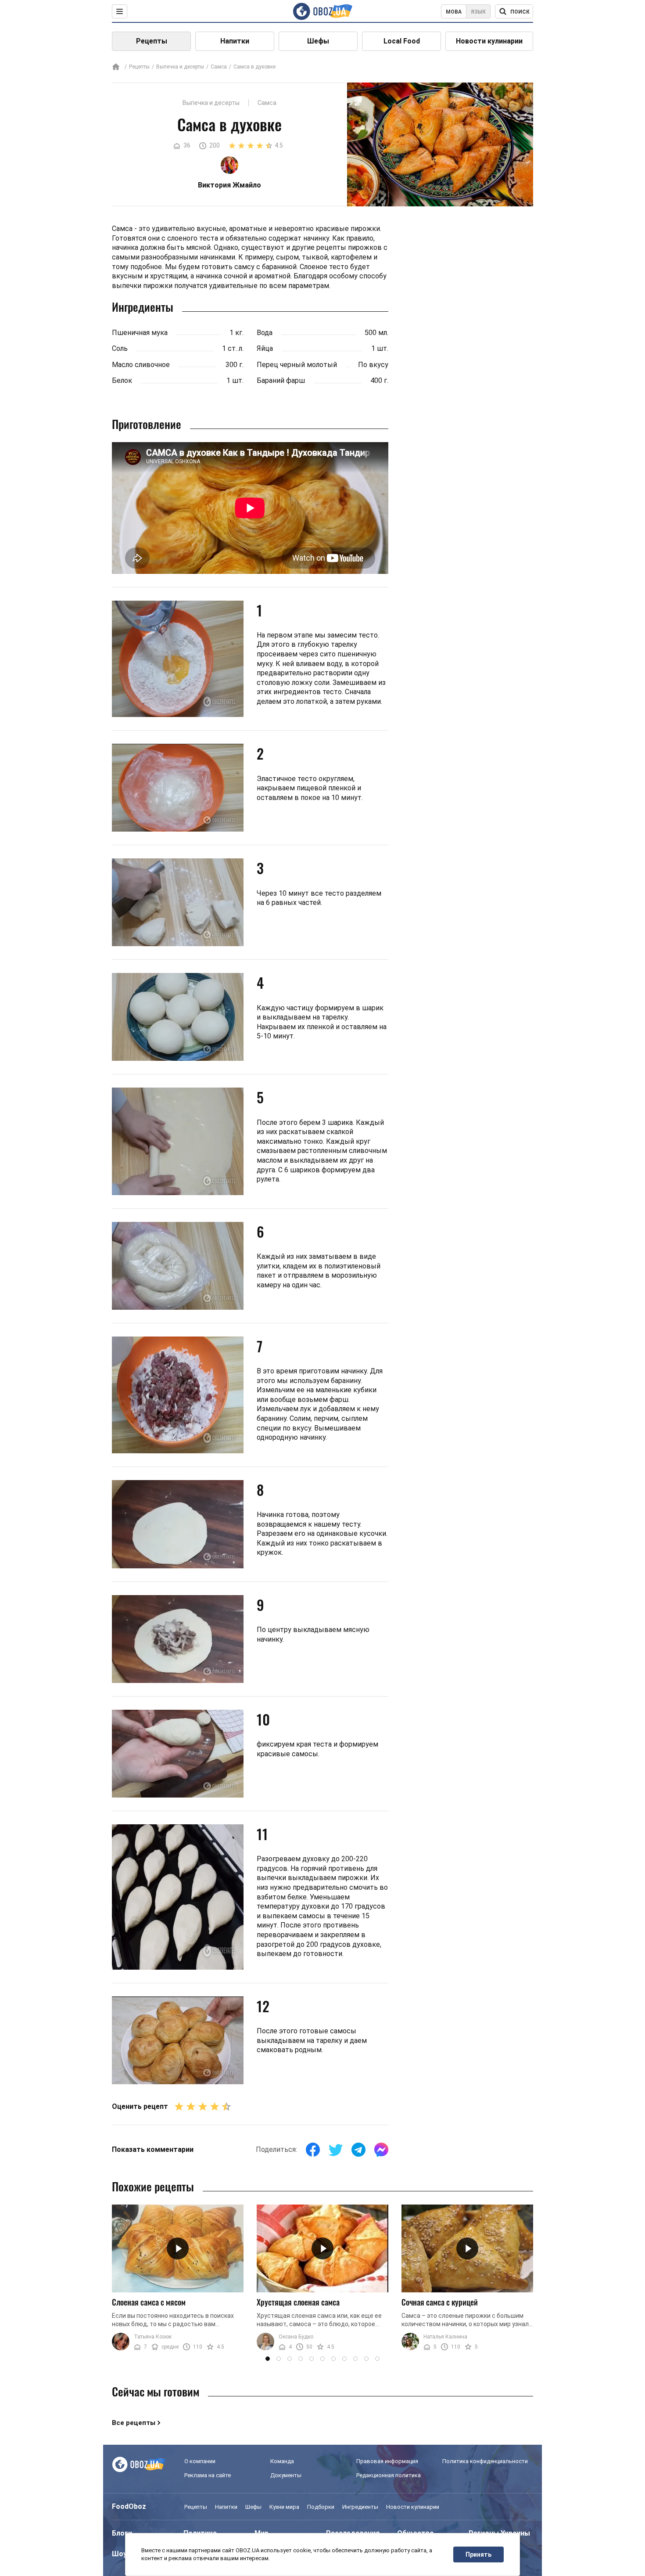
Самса (219, 67)
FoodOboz (129, 2506)
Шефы (318, 41)
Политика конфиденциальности (485, 2461)
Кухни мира (284, 2507)
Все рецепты (134, 2423)
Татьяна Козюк (153, 2337)
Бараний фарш (281, 380)
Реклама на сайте (208, 2475)
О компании (200, 2461)
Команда (282, 2461)
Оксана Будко (296, 2337)
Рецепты (152, 41)
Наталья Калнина (445, 2337)
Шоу (119, 2554)
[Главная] (116, 67)
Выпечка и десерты (180, 67)
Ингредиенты (360, 2507)
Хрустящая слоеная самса (298, 2302)
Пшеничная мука (140, 333)
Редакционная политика (389, 2475)
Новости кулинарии (489, 41)
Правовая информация (387, 2461)
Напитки (235, 41)
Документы (286, 2475)
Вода (265, 333)
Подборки (321, 2507)
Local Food (402, 41)
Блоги (122, 2533)
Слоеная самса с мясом (149, 2302)
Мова (454, 12)
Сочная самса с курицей (440, 2302)
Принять (478, 2554)
